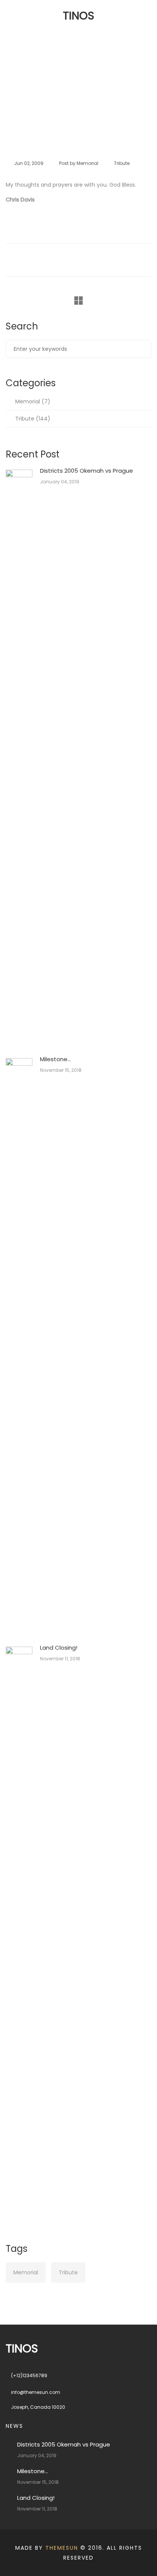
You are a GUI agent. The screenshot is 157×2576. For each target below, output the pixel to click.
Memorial (28, 401)
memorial (87, 163)
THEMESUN (62, 2548)
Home (40, 102)
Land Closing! (59, 1648)
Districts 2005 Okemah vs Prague (87, 471)
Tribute (69, 102)
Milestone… (55, 1059)
